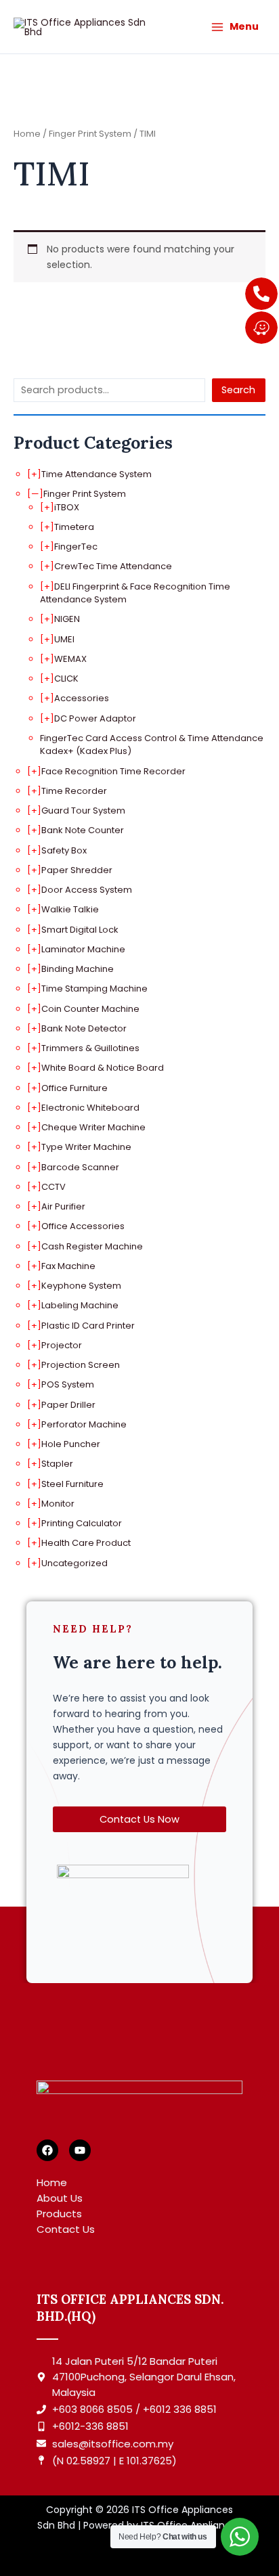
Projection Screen (81, 1365)
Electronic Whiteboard (90, 1108)
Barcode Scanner (80, 1167)
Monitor (58, 1504)
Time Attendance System (96, 474)
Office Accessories (83, 1226)
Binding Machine (78, 969)
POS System (68, 1384)
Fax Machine (68, 1266)
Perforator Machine (84, 1424)
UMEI (64, 639)
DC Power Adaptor (95, 718)
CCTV (53, 1187)
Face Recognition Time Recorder (113, 771)
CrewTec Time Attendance (113, 566)
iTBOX (67, 507)
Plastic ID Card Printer (88, 1326)
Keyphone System (81, 1286)
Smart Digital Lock (80, 930)
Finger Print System (85, 494)
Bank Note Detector (84, 1028)
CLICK (66, 679)
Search (238, 390)
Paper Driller (68, 1405)
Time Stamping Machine (94, 989)
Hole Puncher (71, 1444)
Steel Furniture (72, 1484)
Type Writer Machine (86, 1147)
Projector (62, 1345)
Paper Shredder (77, 870)
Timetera (74, 527)
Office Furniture (74, 1088)
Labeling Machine (80, 1305)
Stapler (57, 1464)
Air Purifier (63, 1206)
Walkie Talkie (70, 909)
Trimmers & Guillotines (90, 1048)
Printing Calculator (82, 1523)
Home (27, 134)
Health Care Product (86, 1543)
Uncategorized (74, 1563)
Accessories (82, 698)
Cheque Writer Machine (93, 1127)
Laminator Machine (83, 949)
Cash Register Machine (92, 1246)
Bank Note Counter (83, 830)
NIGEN (67, 619)
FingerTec (76, 547)
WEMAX (70, 659)
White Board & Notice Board (103, 1068)
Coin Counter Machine (90, 1009)
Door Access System (87, 890)
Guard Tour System (83, 810)
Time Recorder (74, 791)
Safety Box (64, 850)
